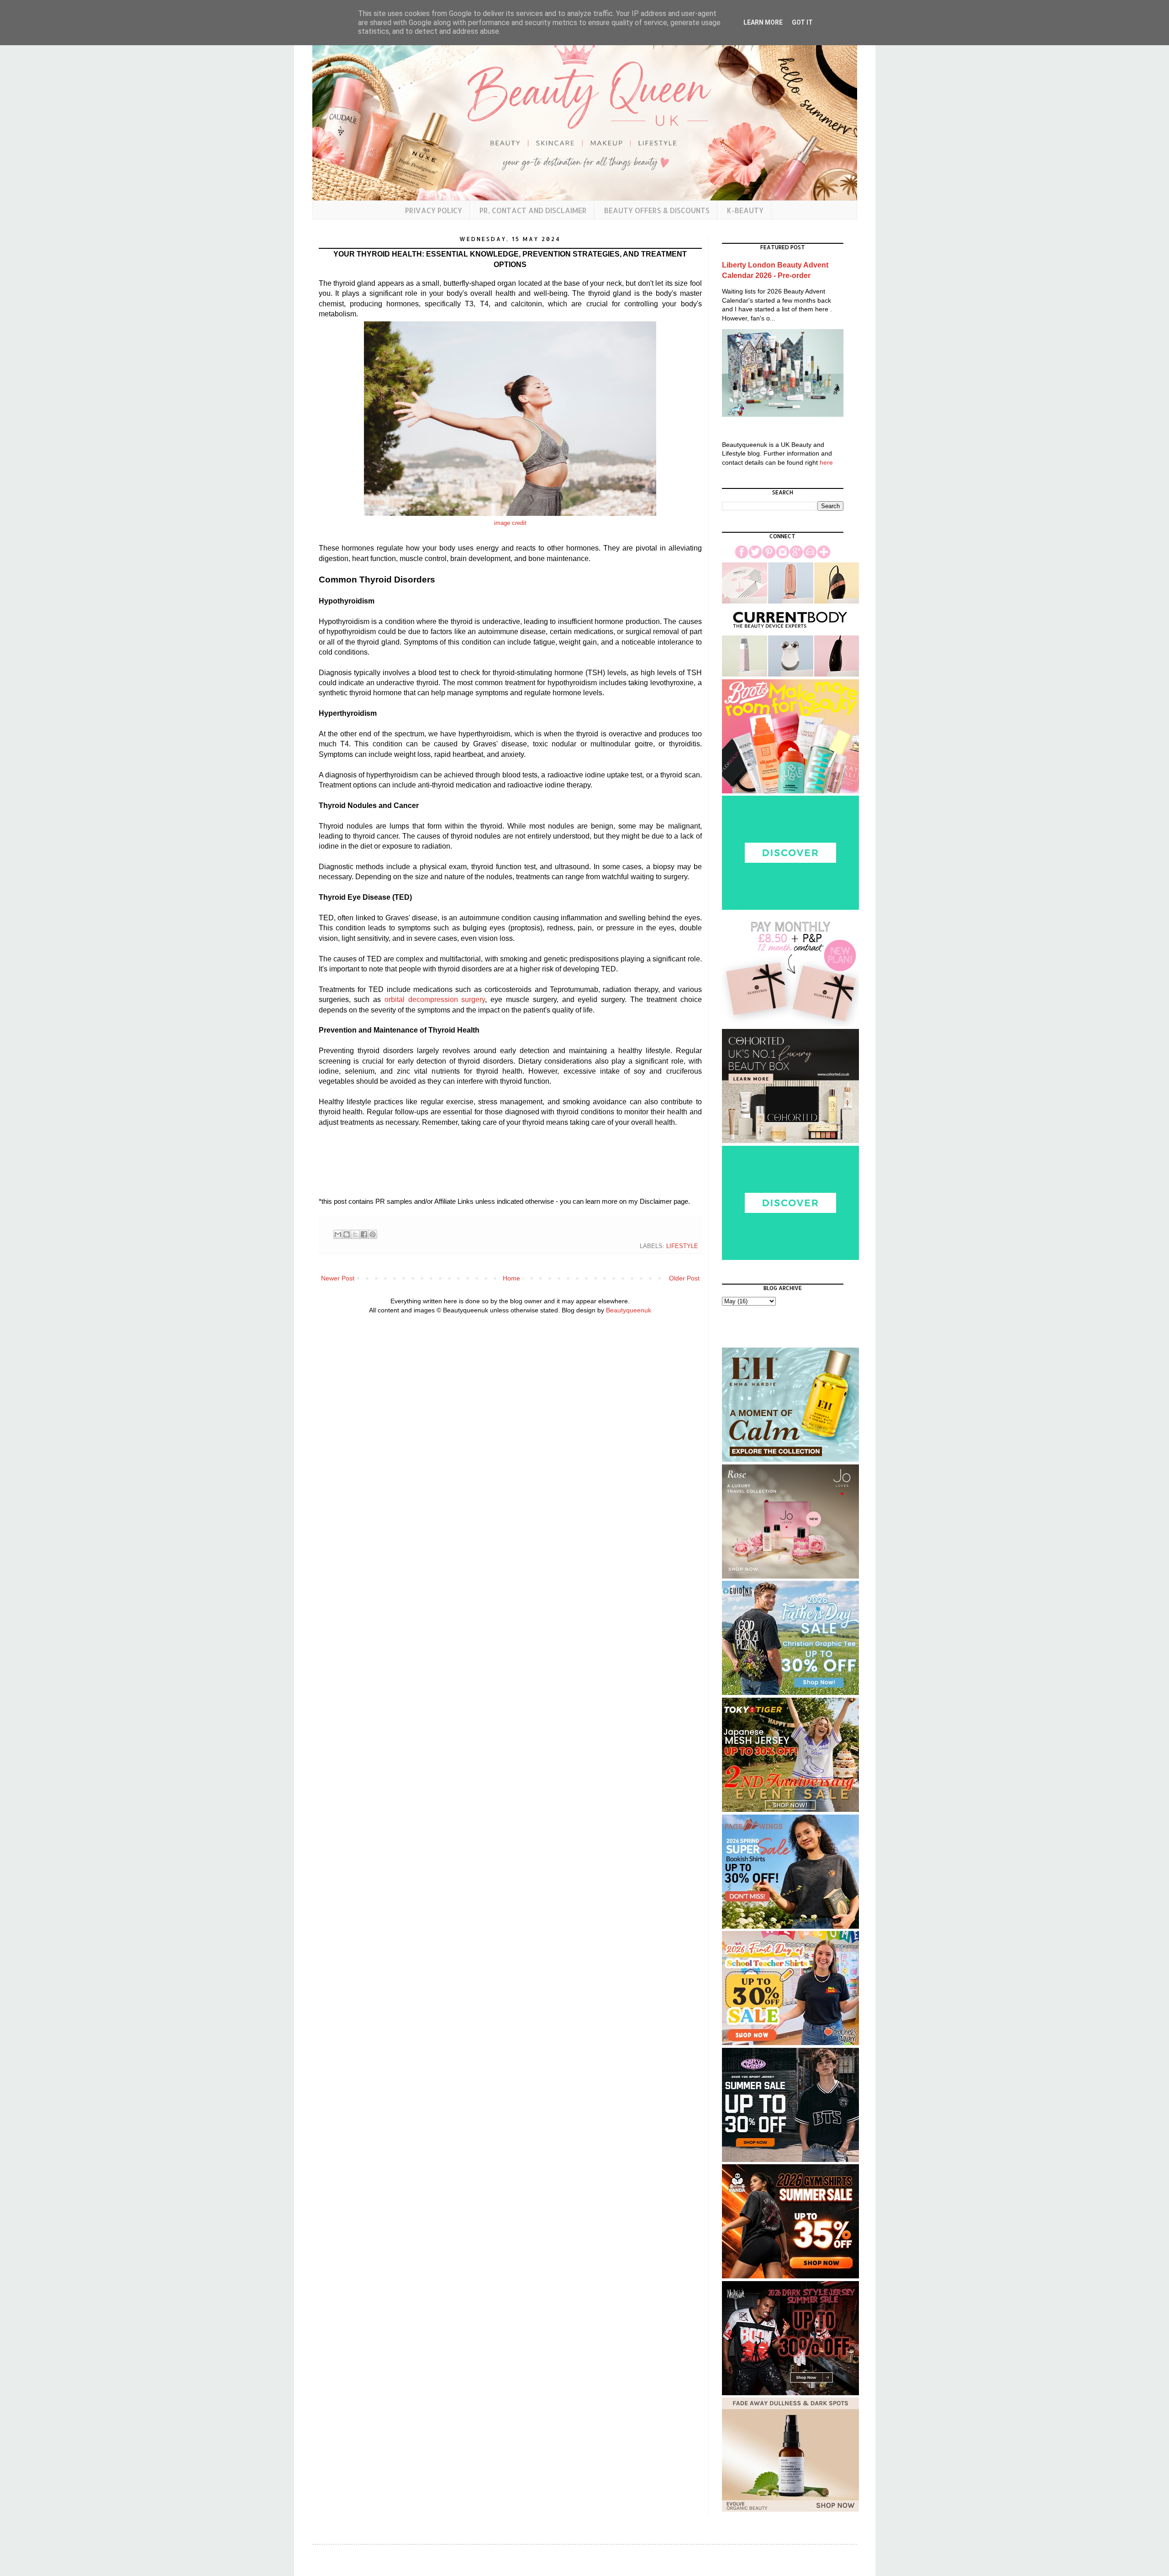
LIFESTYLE (682, 1246)
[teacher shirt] (790, 2043)
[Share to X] (355, 1234)
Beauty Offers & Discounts (657, 210)
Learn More (763, 22)
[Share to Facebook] (364, 1234)
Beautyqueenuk (629, 1310)
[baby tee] (790, 2160)
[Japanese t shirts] (790, 1810)
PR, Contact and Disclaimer (533, 210)
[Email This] (338, 1234)
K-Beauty (745, 210)
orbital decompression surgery (435, 999)
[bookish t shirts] (790, 1926)
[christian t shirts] (790, 1693)
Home (511, 1278)
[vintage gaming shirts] (790, 2393)
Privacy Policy (434, 210)
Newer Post (338, 1278)
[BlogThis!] (347, 1234)
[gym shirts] (790, 2276)
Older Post (684, 1278)
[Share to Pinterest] (373, 1234)
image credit (510, 523)
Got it (802, 22)
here (826, 462)
